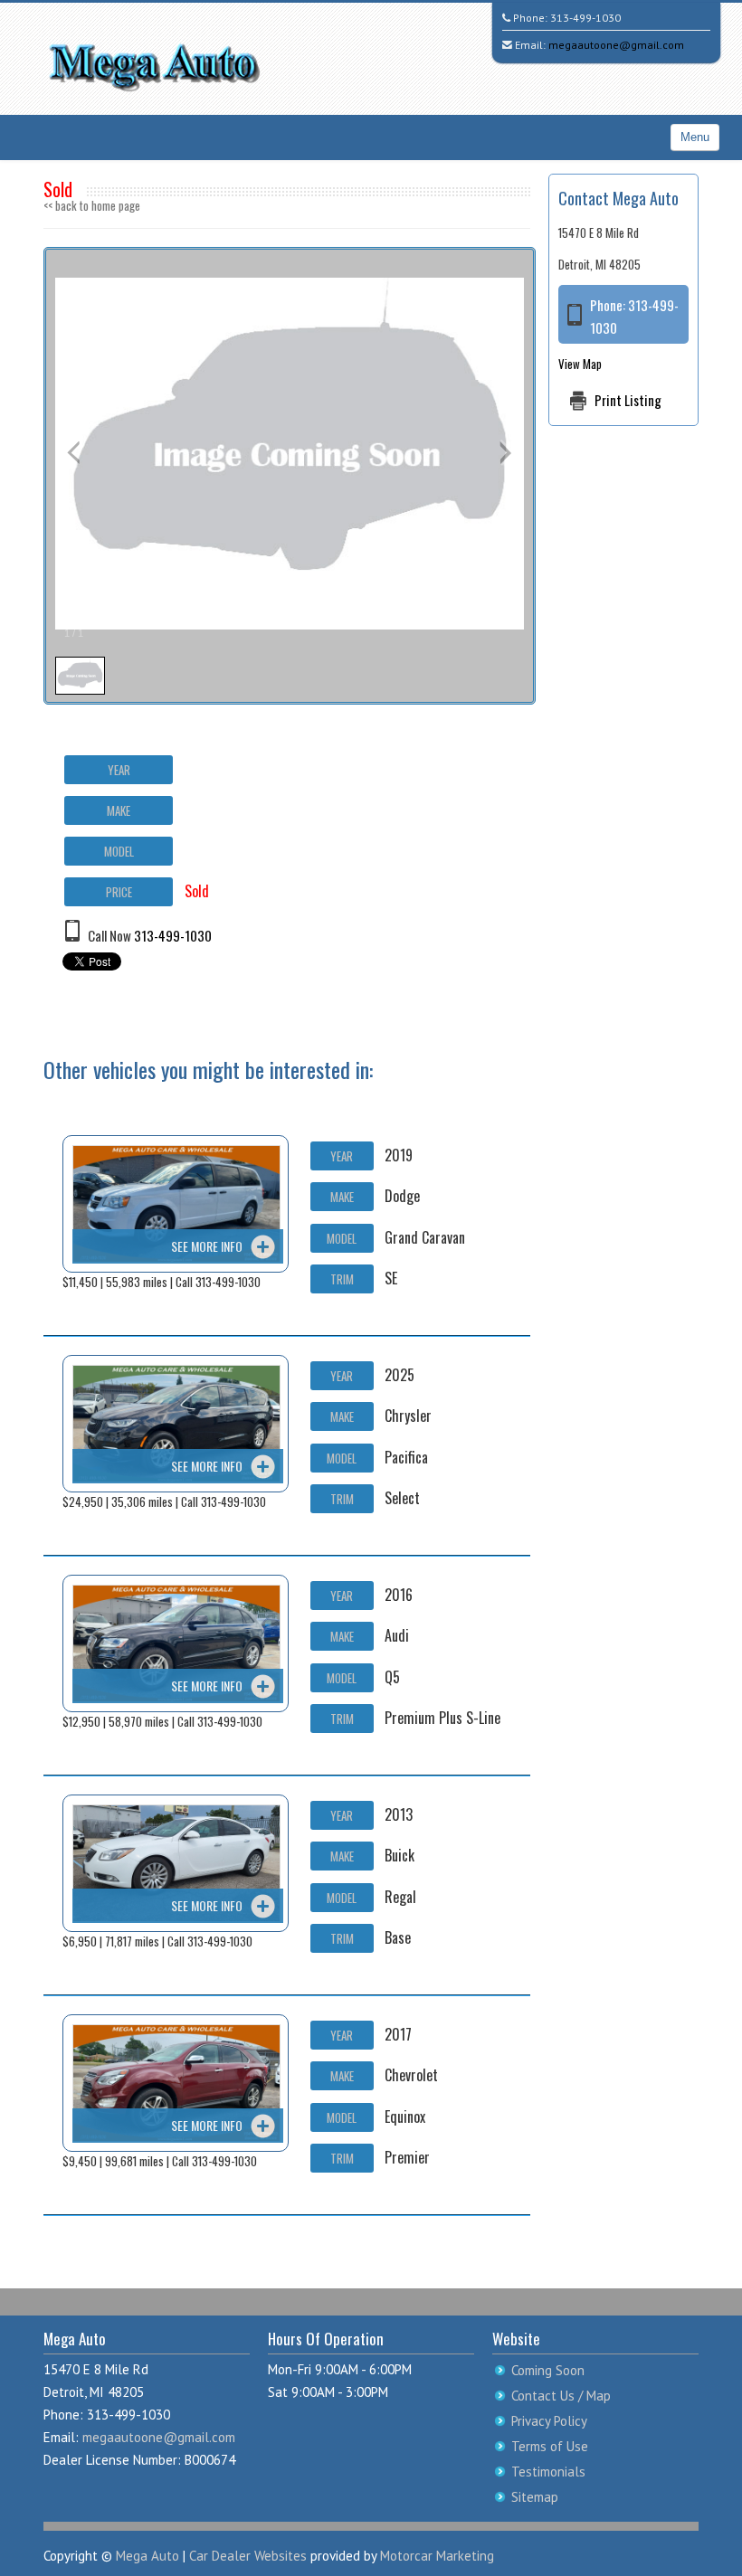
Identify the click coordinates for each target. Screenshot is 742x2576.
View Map (580, 364)
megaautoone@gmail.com (616, 45)
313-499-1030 (585, 18)
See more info (207, 1246)
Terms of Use (550, 2446)
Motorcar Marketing (437, 2556)
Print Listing (628, 400)
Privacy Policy (549, 2421)
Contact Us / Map (561, 2396)
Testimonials (548, 2472)
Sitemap (535, 2497)
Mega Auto (147, 2556)
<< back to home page (92, 205)
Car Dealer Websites (248, 2556)
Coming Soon (548, 2370)
